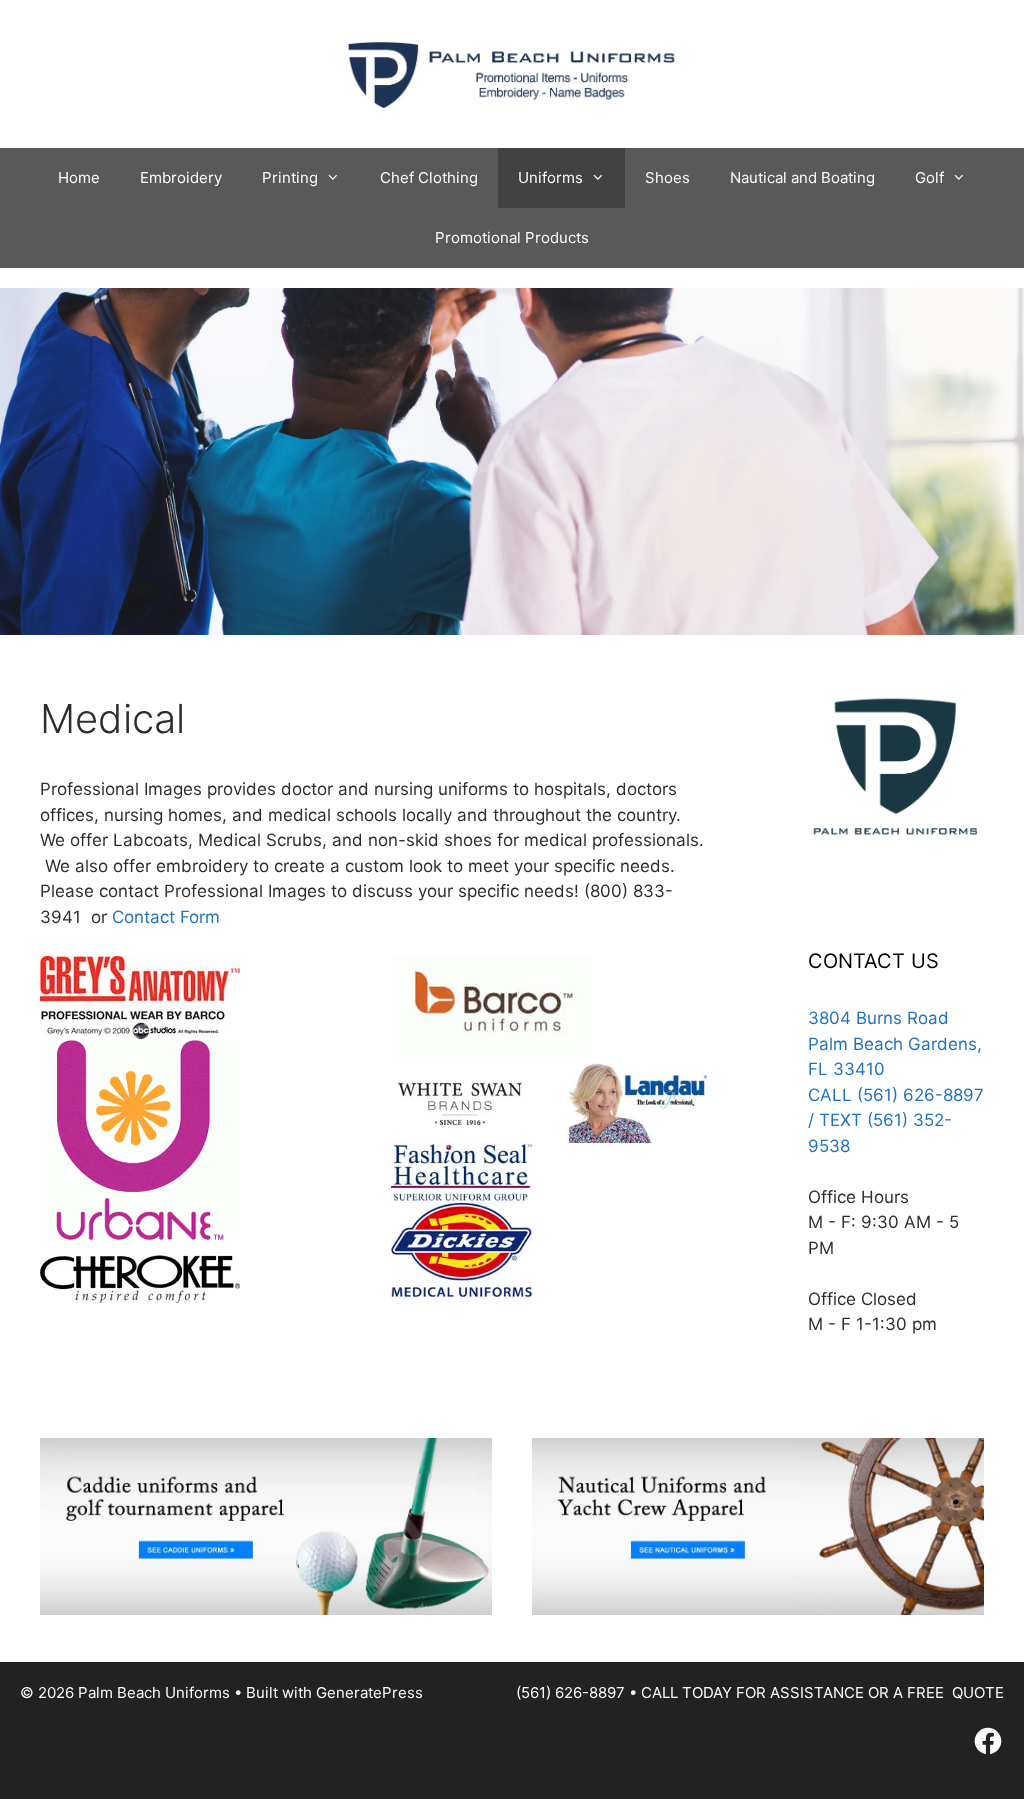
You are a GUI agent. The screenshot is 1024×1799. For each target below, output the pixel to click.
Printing (290, 177)
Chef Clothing (429, 177)
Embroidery (181, 177)
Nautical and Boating (802, 177)
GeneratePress (369, 1692)
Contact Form (166, 917)
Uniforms (550, 177)
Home (79, 177)
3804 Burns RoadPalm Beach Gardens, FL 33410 (895, 1043)
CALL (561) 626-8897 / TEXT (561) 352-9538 (896, 1120)
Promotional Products (512, 237)
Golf (929, 177)
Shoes (667, 177)
